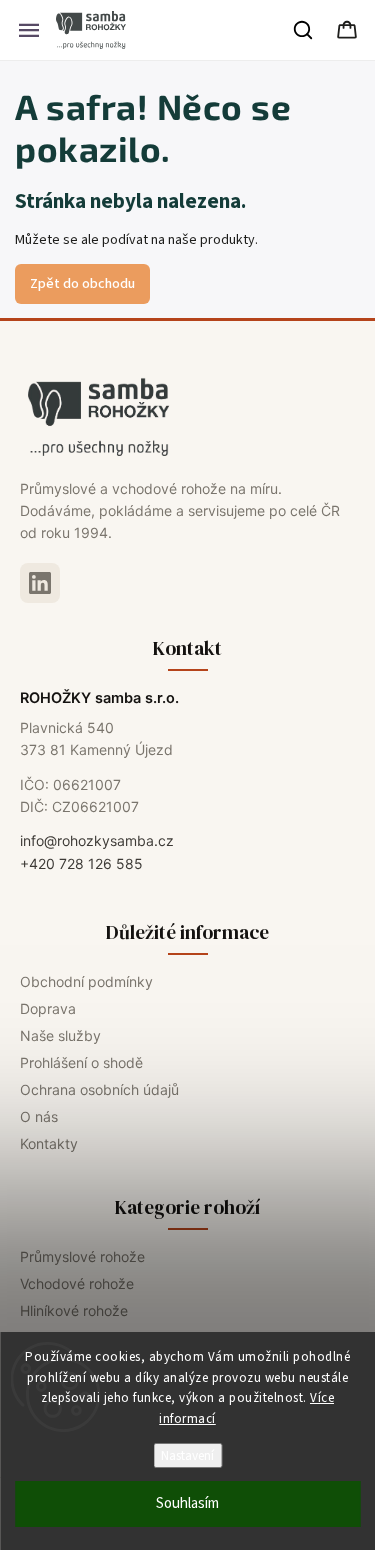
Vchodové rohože (77, 1283)
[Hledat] (304, 30)
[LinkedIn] (40, 583)
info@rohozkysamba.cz (97, 840)
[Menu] (29, 30)
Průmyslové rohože (82, 1256)
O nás (39, 1116)
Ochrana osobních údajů (99, 1089)
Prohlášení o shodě (81, 1062)
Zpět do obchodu (82, 284)
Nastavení (187, 1455)
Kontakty (49, 1143)
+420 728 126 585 (81, 863)
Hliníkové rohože (74, 1310)
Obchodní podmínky (86, 981)
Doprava (48, 1008)
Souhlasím (187, 1503)
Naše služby (60, 1035)
